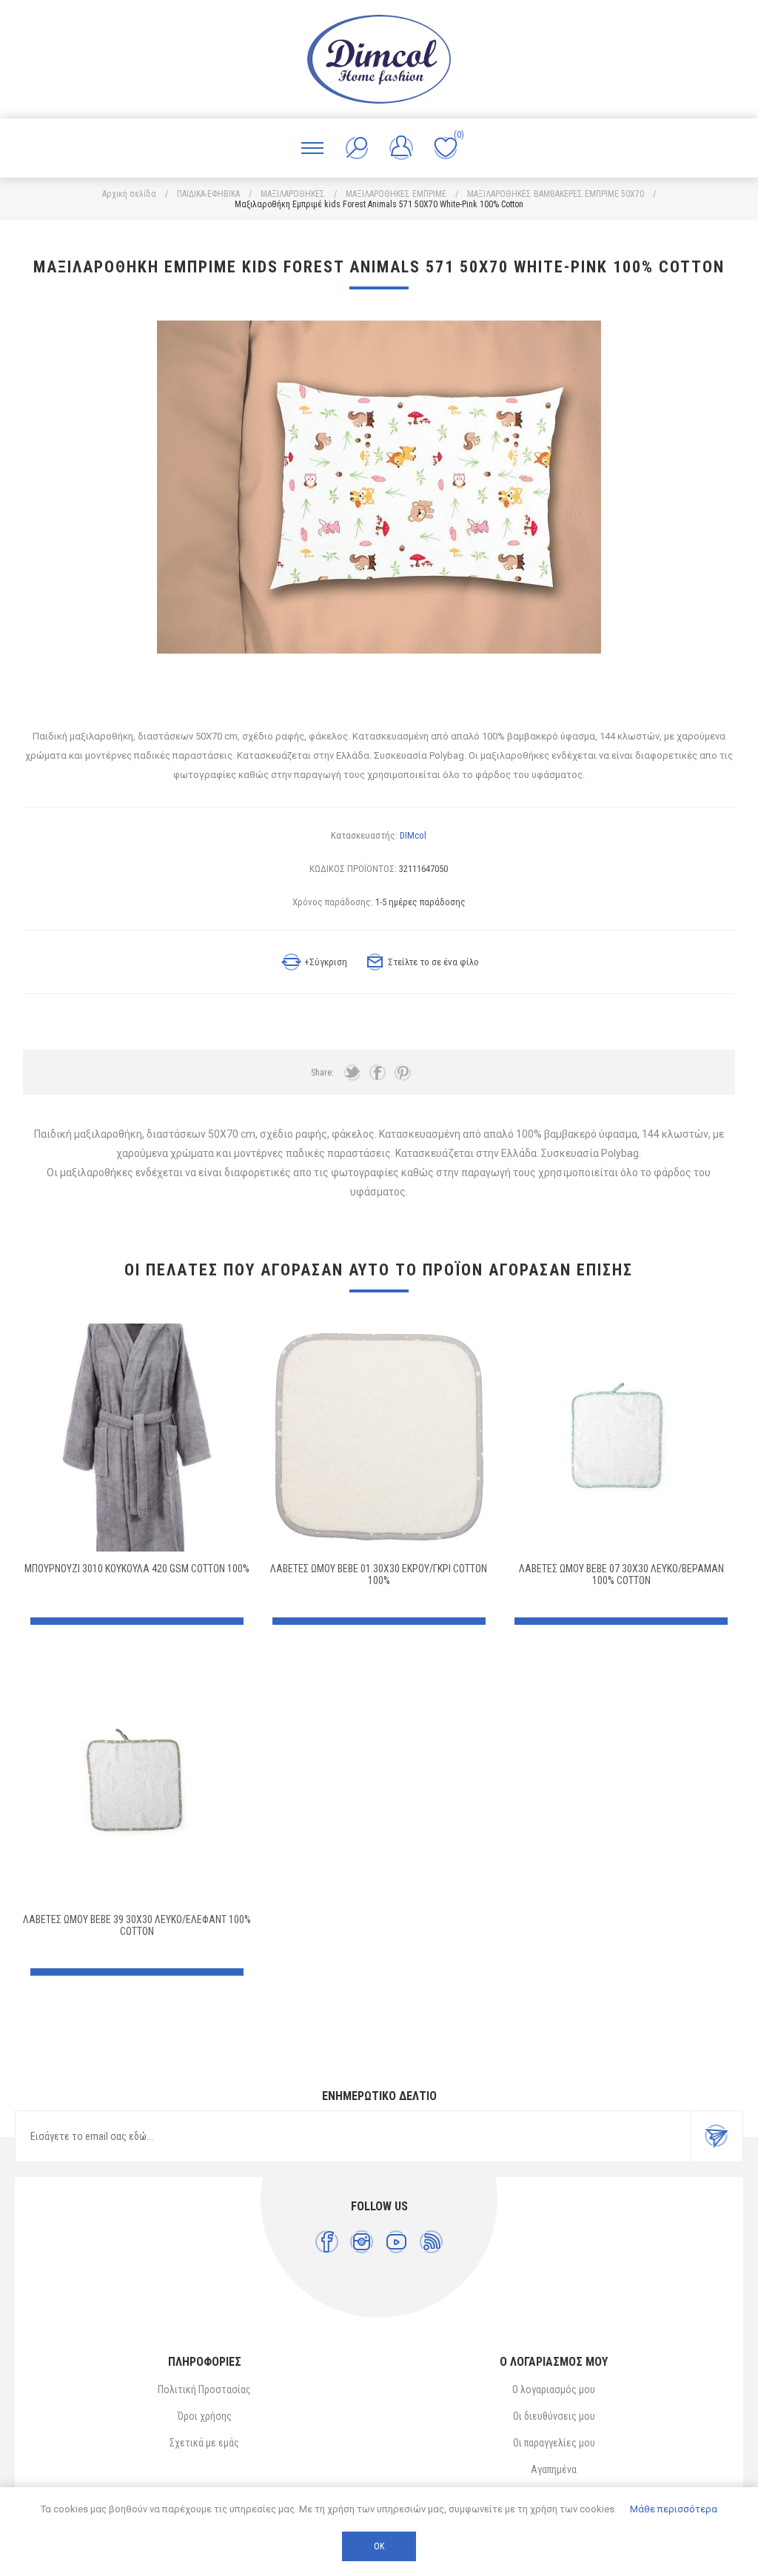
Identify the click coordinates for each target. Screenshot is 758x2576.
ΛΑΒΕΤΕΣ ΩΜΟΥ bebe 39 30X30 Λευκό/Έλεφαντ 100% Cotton (137, 1925)
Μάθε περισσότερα (674, 2509)
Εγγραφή (717, 2136)
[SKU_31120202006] (137, 1788)
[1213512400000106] (379, 1438)
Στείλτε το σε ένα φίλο (433, 962)
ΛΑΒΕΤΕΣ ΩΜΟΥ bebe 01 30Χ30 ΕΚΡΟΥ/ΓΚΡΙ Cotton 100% (379, 1574)
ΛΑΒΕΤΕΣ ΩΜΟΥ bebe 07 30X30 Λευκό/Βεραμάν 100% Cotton (621, 1574)
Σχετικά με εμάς (204, 2443)
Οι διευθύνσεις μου (554, 2416)
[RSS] (431, 2242)
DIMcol (413, 835)
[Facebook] (327, 2242)
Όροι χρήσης (205, 2416)
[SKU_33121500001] (137, 1438)
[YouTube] (396, 2242)
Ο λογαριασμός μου (554, 2389)
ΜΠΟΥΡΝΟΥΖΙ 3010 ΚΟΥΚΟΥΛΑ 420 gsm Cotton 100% (137, 1569)
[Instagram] (362, 2242)
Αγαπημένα (554, 2469)
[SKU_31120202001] (621, 1438)
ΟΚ (379, 2546)
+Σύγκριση (326, 962)
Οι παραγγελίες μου (554, 2443)
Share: (322, 1073)
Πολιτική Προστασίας (204, 2389)
